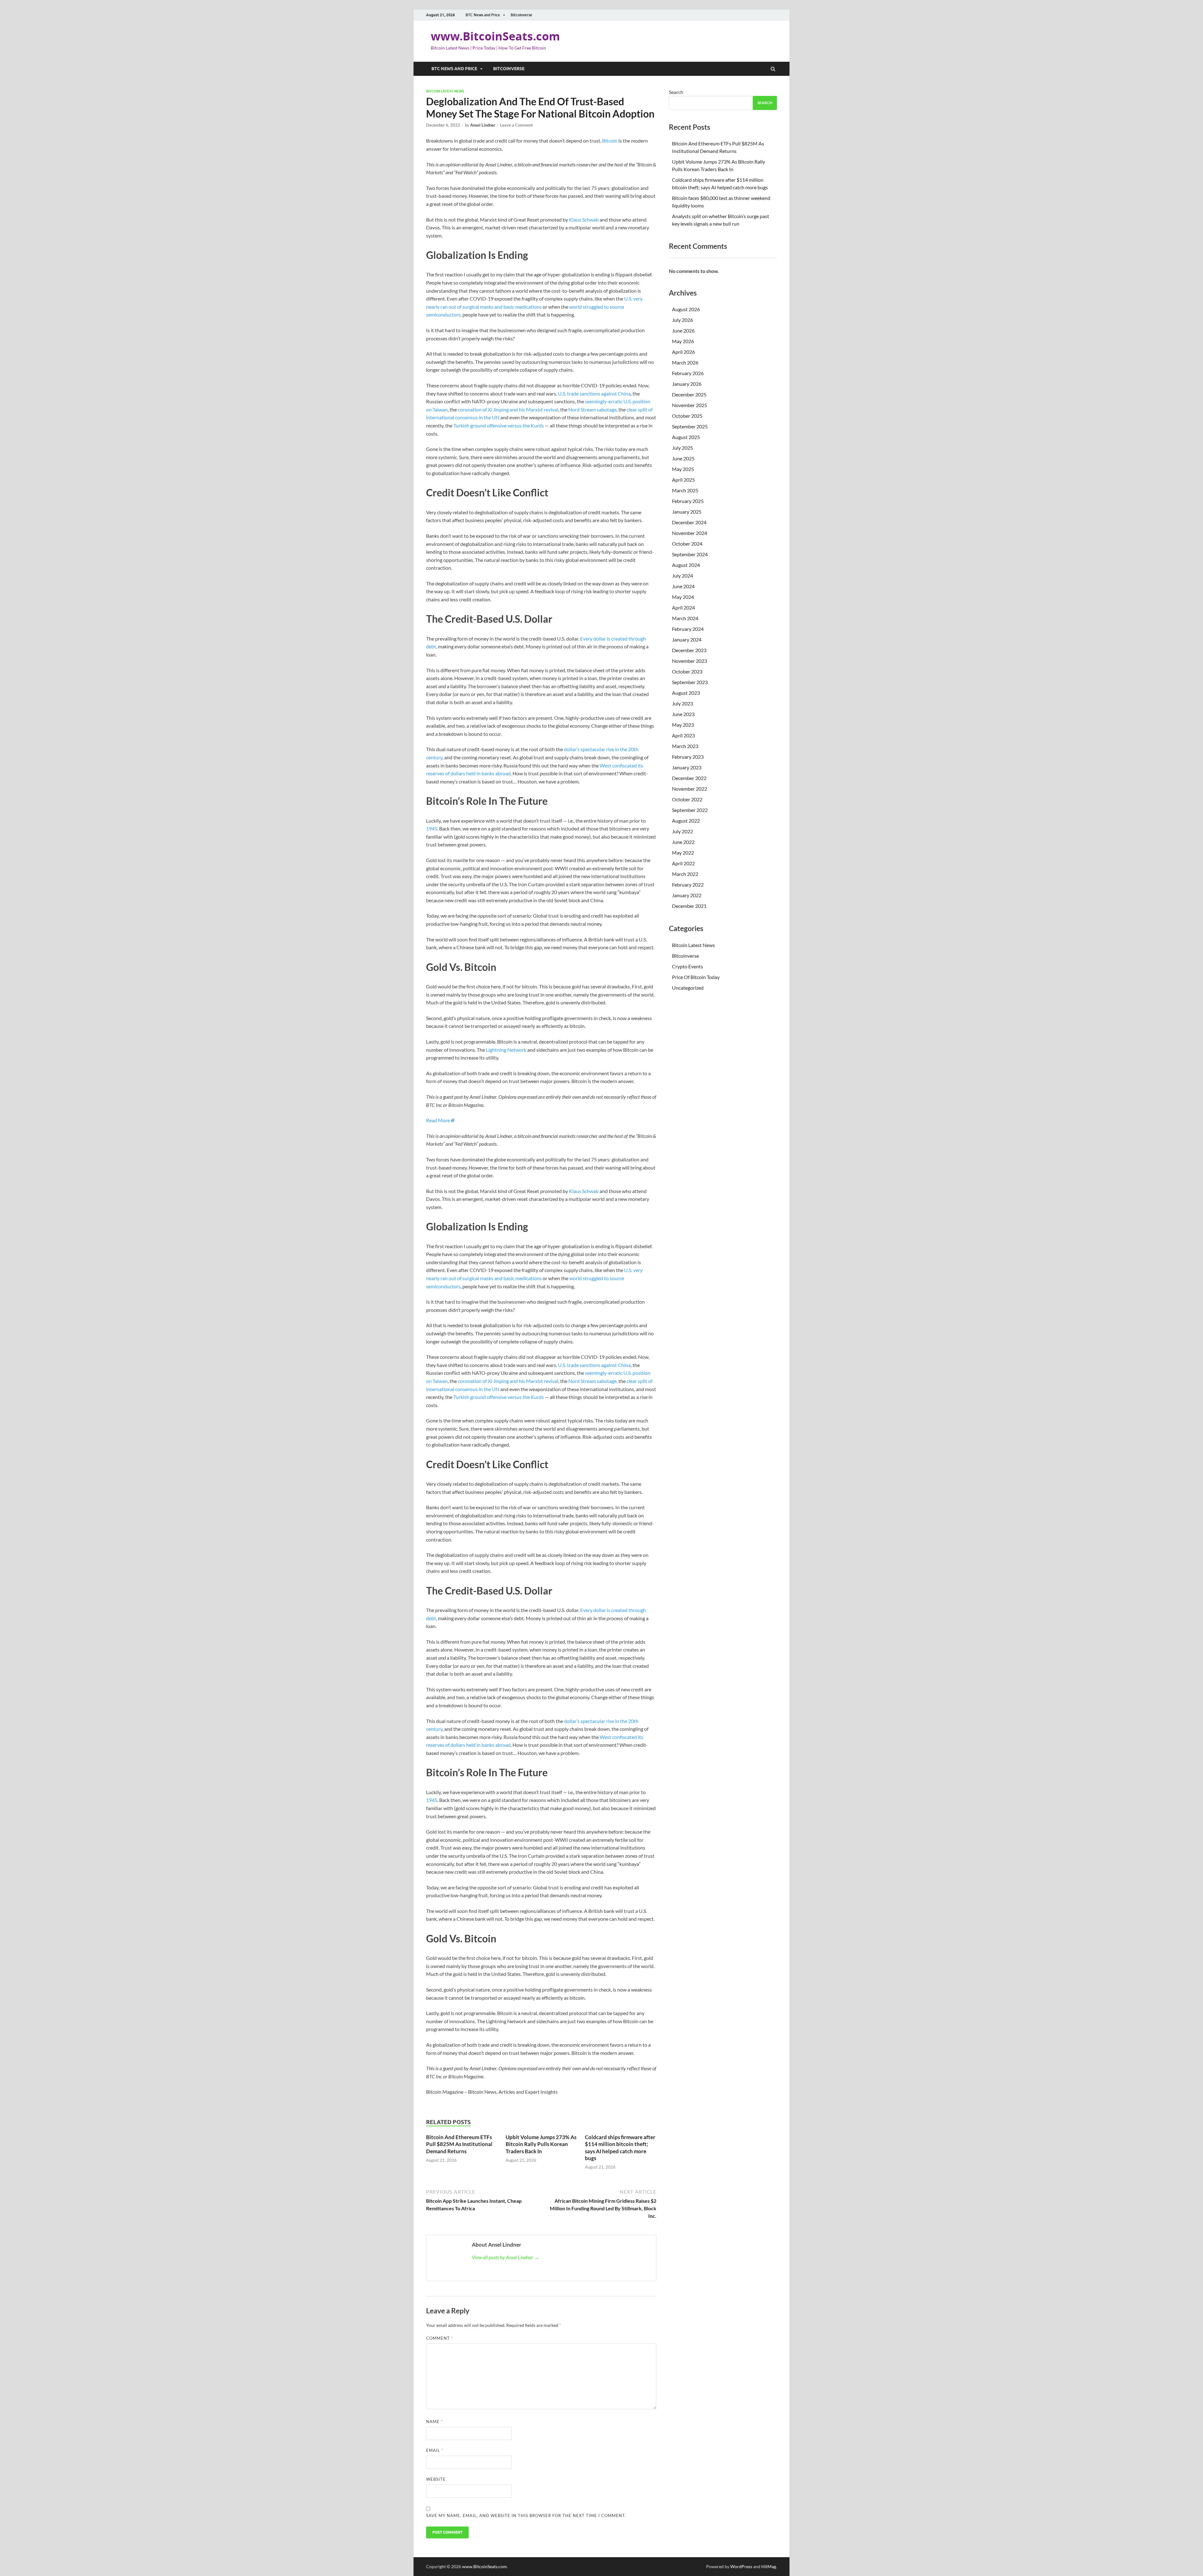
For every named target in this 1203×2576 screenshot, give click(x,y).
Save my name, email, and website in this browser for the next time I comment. (526, 2516)
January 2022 (687, 895)
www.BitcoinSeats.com (495, 36)
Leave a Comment (516, 125)
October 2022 (687, 799)
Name (434, 2422)
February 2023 (688, 757)
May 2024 (683, 597)
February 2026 (688, 373)
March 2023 (685, 746)
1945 (432, 828)
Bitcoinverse (521, 15)
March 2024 (685, 618)
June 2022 (683, 842)
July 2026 (682, 320)
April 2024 (683, 607)
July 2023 (682, 703)
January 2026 (687, 384)
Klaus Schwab (584, 220)
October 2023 (687, 671)
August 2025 (686, 437)
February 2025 (688, 501)
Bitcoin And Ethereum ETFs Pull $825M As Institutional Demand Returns (459, 2144)
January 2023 (687, 767)
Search (676, 92)
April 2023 (683, 735)
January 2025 (687, 512)
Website (436, 2479)
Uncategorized (688, 988)
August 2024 (686, 565)
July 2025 (682, 448)
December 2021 (689, 906)
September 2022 (690, 810)
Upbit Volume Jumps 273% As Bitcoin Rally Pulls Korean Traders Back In (541, 2144)
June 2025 (683, 458)
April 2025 (683, 480)
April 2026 (683, 352)
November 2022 (690, 789)
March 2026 (685, 362)
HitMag (769, 2566)
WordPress (741, 2566)
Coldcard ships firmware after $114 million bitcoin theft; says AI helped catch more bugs (620, 2147)
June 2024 (683, 586)
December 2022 (689, 778)
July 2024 (682, 576)
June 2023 (683, 714)
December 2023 (689, 650)
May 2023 (683, 725)
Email (435, 2450)
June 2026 (683, 330)
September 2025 (690, 426)
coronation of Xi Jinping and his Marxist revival (508, 409)
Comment (440, 2338)
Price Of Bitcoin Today (696, 977)
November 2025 (690, 405)
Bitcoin (610, 141)
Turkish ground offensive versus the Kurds (499, 425)
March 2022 (685, 874)
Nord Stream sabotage (592, 409)
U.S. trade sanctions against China (594, 393)
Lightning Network (506, 1050)
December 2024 (689, 522)
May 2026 (683, 341)
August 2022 (686, 821)
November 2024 (690, 533)
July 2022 (682, 831)
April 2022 (683, 863)
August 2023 (686, 693)
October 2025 (687, 416)
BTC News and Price (483, 15)
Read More (438, 1120)
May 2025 (683, 469)
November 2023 (690, 661)
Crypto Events (687, 966)
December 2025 (689, 394)
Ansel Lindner (483, 125)
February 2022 (688, 885)
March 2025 (685, 490)
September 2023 (690, 682)
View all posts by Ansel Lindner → (505, 2257)
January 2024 (687, 639)
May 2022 (683, 853)
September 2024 (690, 554)
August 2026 (686, 309)
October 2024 (687, 544)
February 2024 (688, 629)
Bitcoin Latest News (445, 91)
